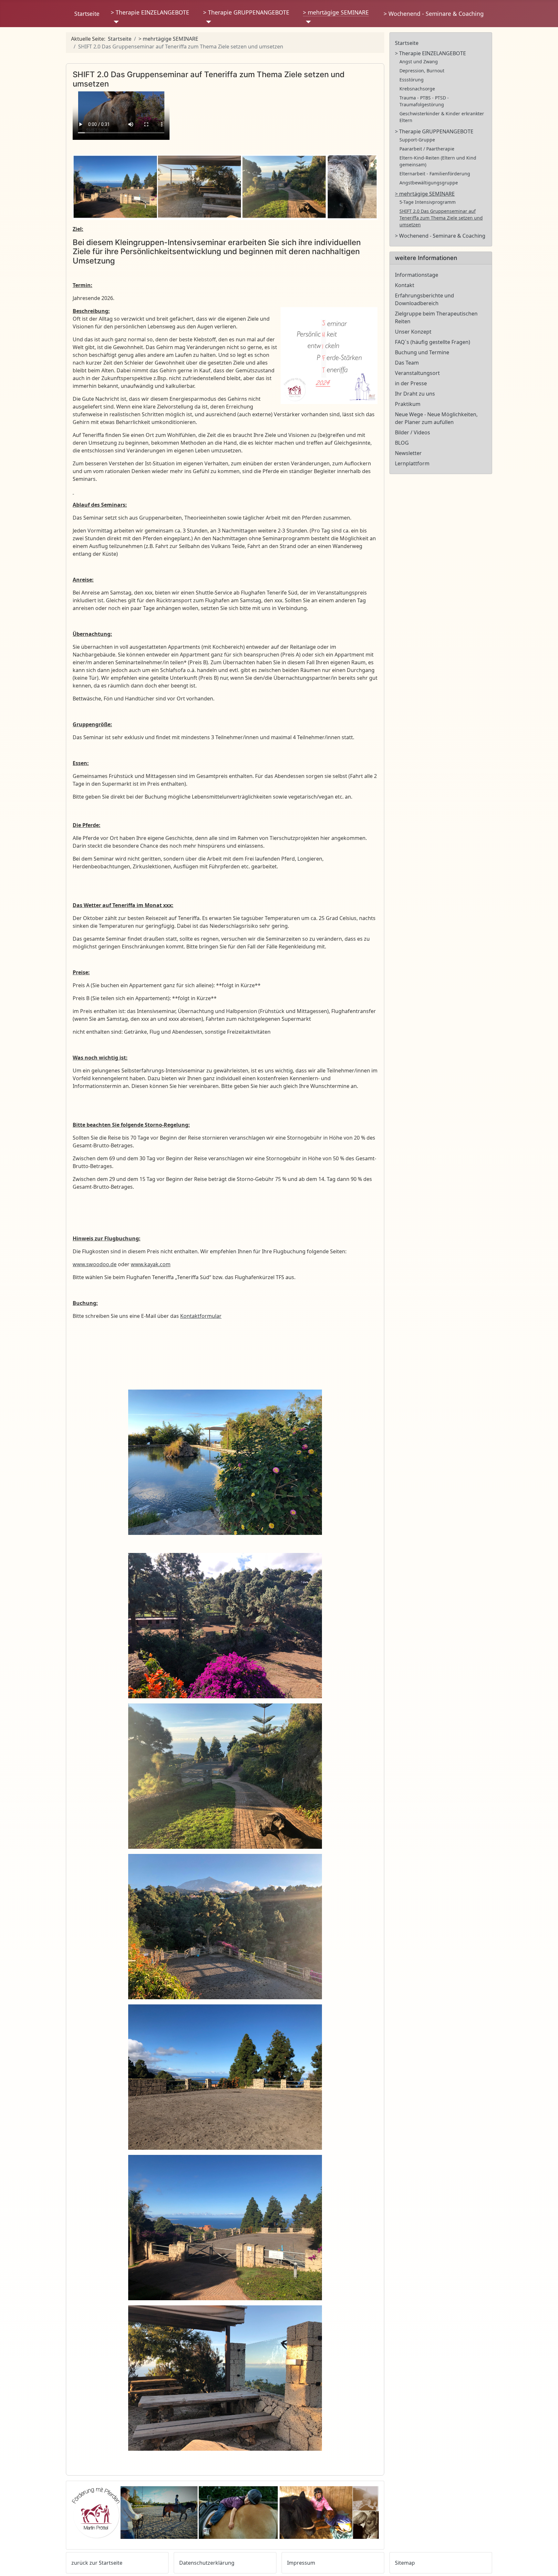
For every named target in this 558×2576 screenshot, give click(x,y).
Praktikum (408, 404)
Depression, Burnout (422, 71)
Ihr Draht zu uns (415, 394)
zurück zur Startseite (97, 2563)
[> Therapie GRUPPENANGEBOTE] (207, 22)
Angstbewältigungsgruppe (429, 183)
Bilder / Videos (413, 432)
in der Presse (411, 383)
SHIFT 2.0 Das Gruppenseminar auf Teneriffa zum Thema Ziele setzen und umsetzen (441, 218)
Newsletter (408, 453)
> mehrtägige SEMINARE (336, 12)
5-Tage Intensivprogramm (428, 202)
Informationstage (417, 275)
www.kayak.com (151, 1264)
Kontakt (405, 285)
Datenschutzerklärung (207, 2563)
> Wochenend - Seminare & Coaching (434, 14)
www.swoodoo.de (95, 1264)
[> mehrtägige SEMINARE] (307, 22)
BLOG (402, 443)
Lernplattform (412, 463)
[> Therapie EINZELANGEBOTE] (115, 22)
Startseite (87, 14)
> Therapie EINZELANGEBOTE (150, 12)
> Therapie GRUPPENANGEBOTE (246, 12)
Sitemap (405, 2563)
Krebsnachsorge (417, 89)
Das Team (407, 363)
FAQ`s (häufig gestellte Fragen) (433, 342)
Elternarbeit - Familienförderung (435, 174)
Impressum (301, 2563)
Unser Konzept (413, 332)
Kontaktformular (201, 1316)
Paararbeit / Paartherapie (427, 149)
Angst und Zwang (419, 62)
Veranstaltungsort (417, 373)
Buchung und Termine (422, 352)
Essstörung (412, 80)
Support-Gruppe (417, 140)
